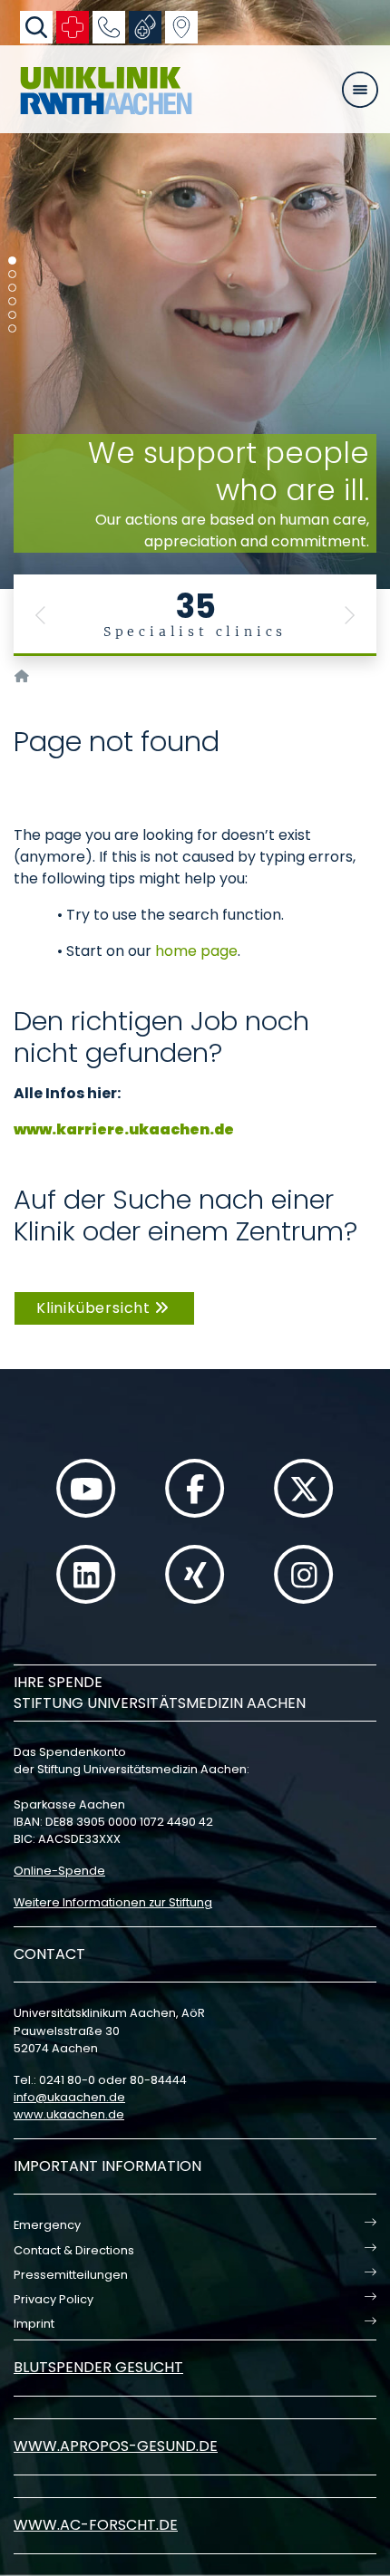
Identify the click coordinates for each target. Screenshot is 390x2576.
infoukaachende (69, 2097)
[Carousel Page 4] (12, 301)
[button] (41, 615)
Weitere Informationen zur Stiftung (113, 1902)
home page (196, 951)
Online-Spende (59, 1871)
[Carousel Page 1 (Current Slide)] (12, 260)
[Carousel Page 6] (12, 328)
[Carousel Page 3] (12, 288)
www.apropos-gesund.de (116, 2446)
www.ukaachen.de (69, 2114)
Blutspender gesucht (98, 2367)
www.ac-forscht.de (96, 2525)
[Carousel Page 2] (12, 274)
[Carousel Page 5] (12, 315)
